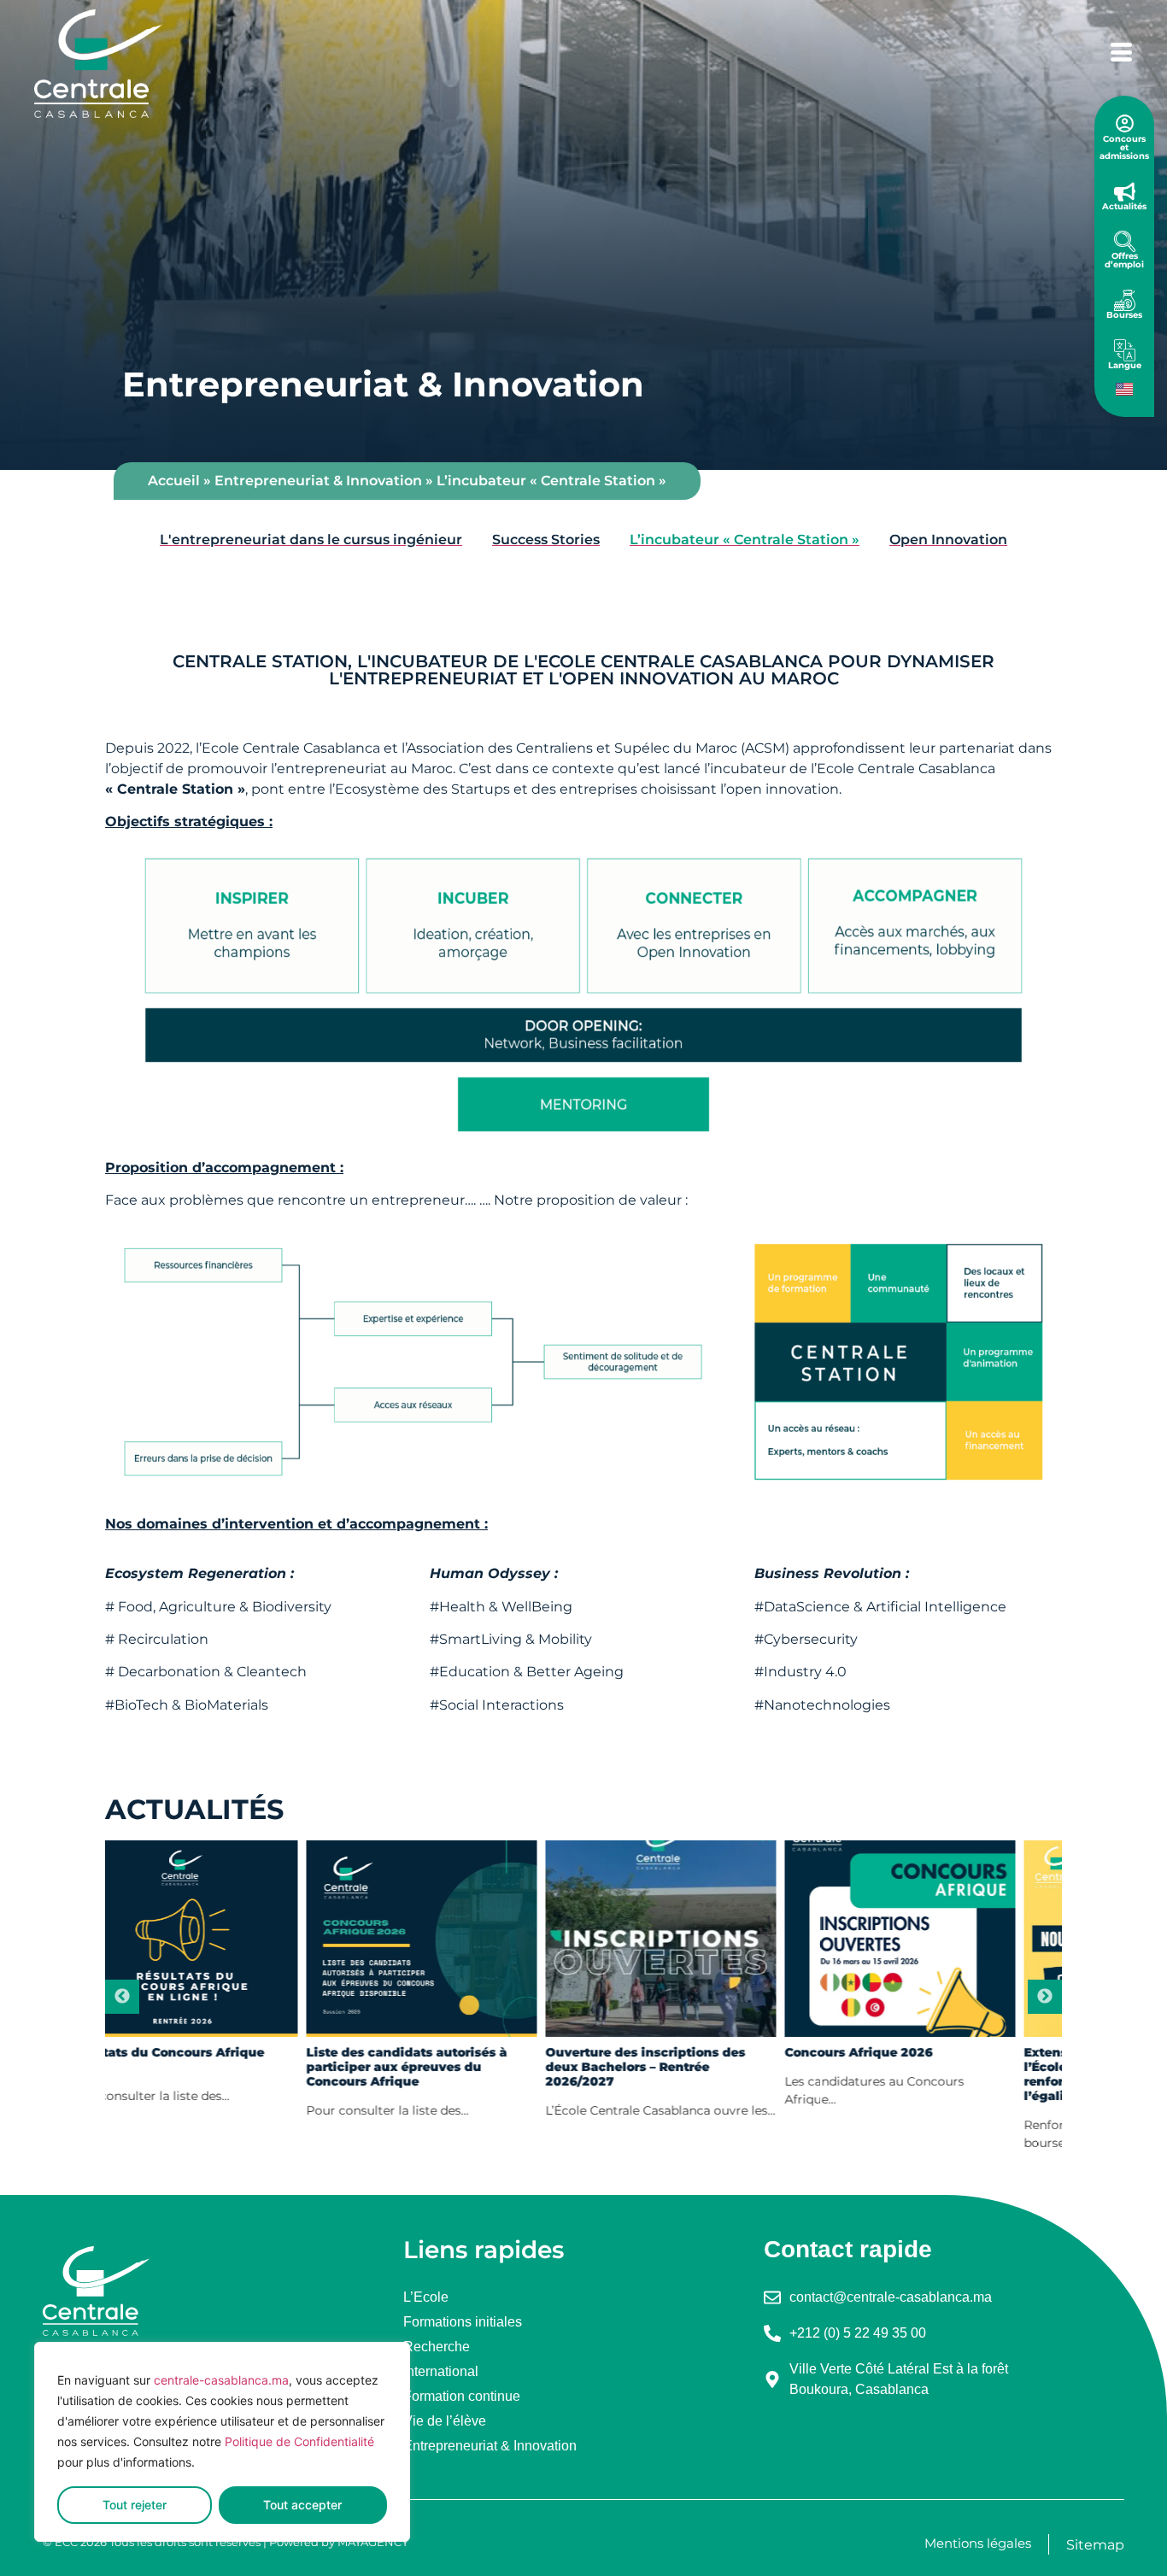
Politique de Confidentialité (299, 2441)
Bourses (1124, 315)
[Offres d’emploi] (1125, 241)
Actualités (1124, 206)
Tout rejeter (135, 2505)
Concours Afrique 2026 (662, 2053)
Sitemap (1095, 2545)
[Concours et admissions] (1125, 123)
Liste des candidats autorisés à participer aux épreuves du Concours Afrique (210, 2067)
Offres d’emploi (1124, 260)
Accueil (174, 481)
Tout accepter (302, 2505)
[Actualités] (1125, 192)
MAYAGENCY (373, 2542)
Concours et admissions (1124, 147)
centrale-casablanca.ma (221, 2380)
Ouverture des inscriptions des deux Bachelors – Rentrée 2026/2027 (449, 2067)
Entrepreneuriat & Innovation (318, 481)
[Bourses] (1125, 300)
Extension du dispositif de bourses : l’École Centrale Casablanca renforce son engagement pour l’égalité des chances (942, 2074)
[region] (222, 2442)
